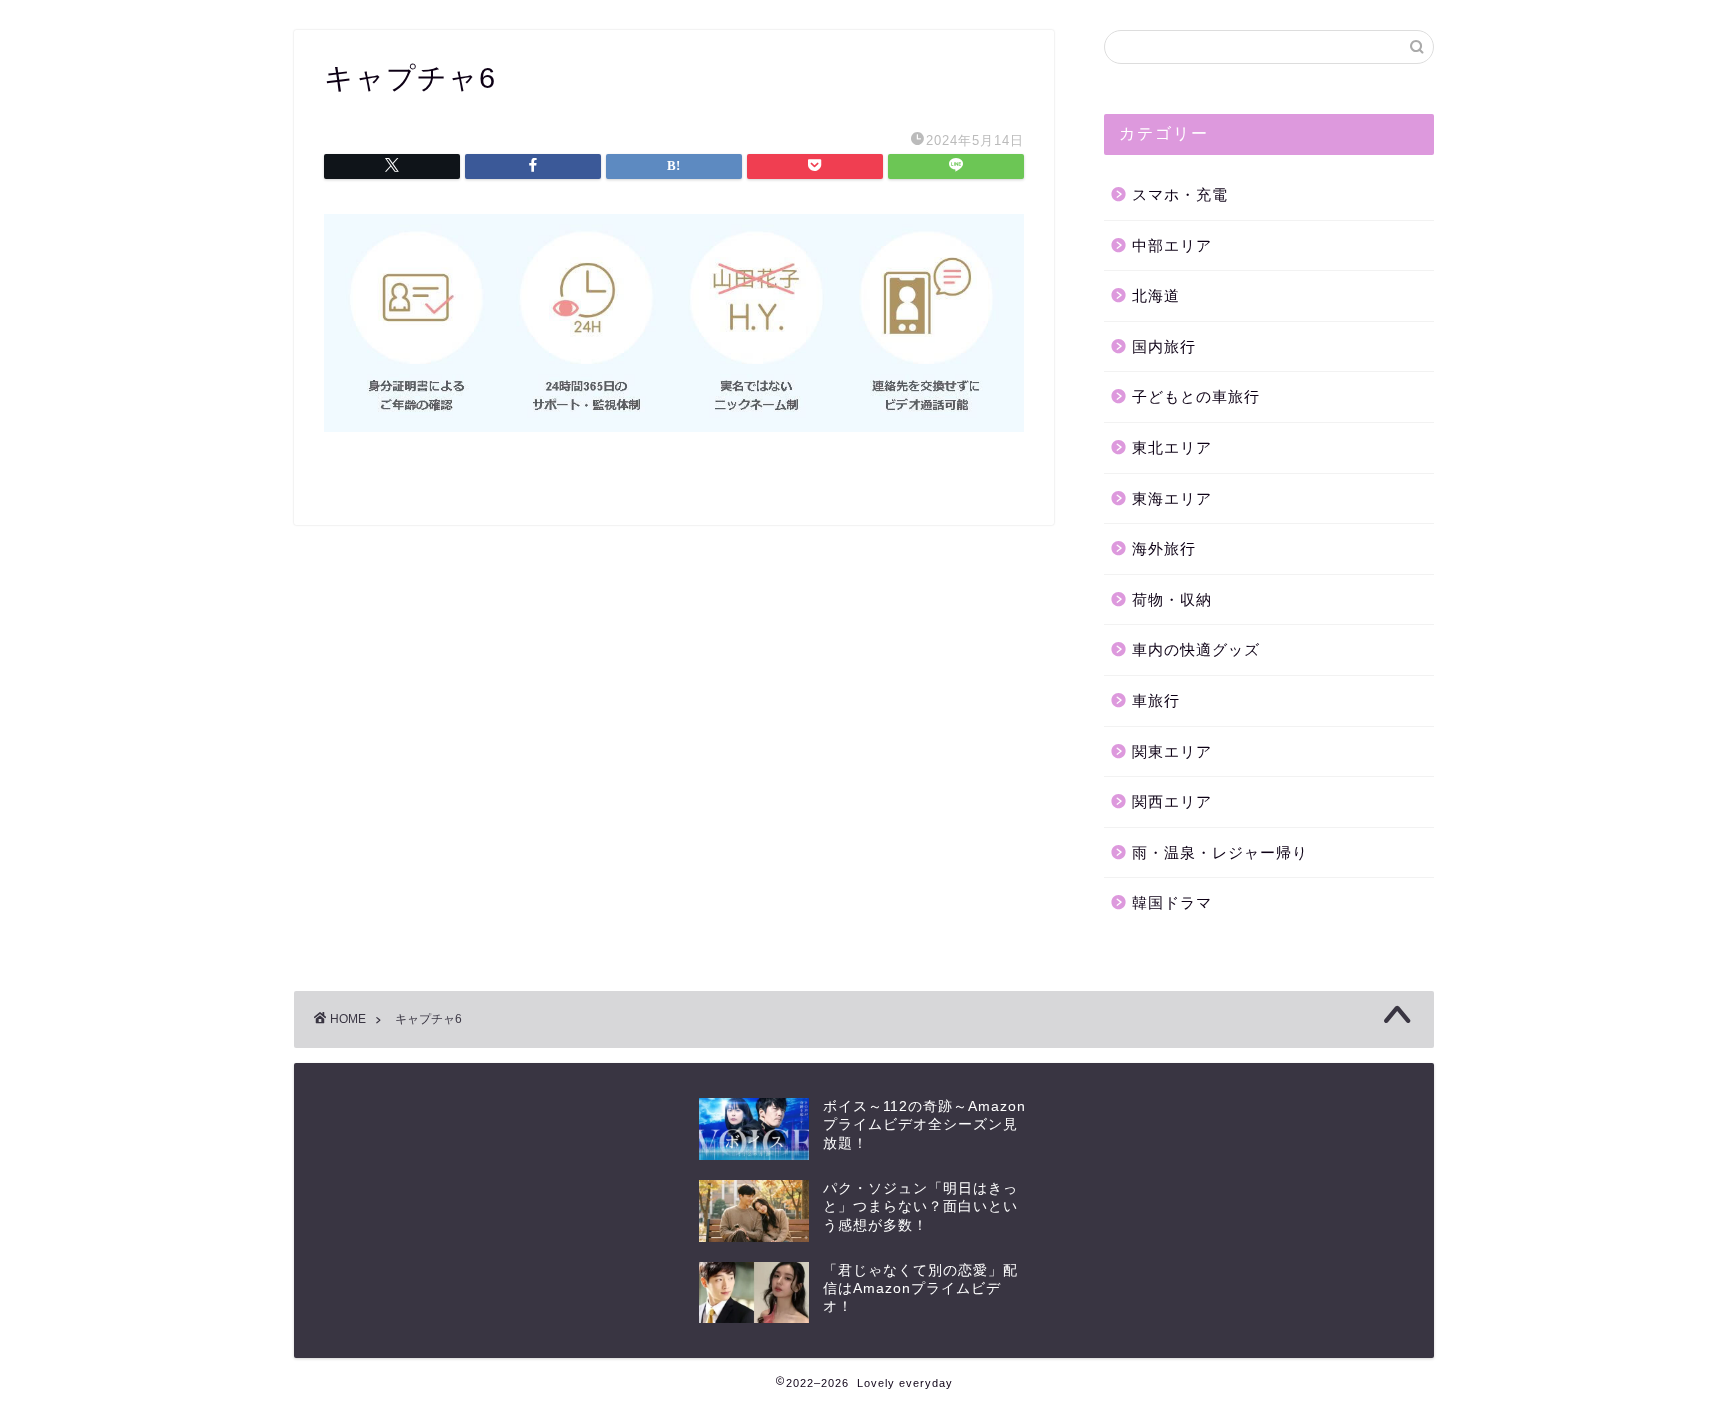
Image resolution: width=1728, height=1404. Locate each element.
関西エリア (1172, 801)
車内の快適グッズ (1196, 649)
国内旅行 (1164, 346)
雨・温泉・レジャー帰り (1220, 852)
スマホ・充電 (1180, 194)
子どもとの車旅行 (1196, 396)
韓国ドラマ (1172, 902)
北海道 (1156, 295)
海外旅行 (1164, 548)
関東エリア (1172, 751)
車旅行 (1156, 700)
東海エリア (1172, 498)
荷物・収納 (1172, 599)
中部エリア (1172, 245)
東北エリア (1172, 447)
